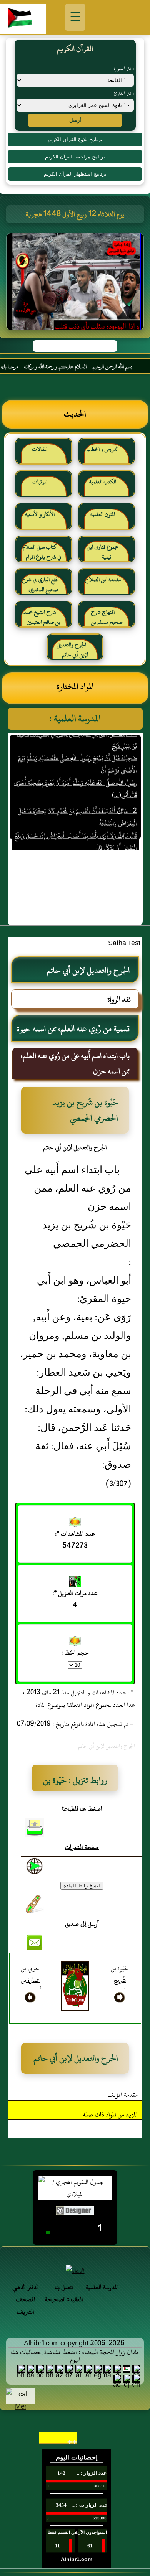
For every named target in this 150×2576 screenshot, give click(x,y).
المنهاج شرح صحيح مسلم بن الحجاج (107, 620)
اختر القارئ (124, 93)
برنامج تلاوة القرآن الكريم (75, 139)
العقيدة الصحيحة (64, 2299)
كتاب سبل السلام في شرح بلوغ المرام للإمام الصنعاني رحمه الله (43, 555)
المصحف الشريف (26, 2306)
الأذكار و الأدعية (40, 514)
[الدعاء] (75, 2271)
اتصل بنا (64, 2287)
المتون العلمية (103, 514)
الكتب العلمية (103, 482)
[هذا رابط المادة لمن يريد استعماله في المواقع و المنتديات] (35, 1904)
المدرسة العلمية (102, 2287)
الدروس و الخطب (102, 449)
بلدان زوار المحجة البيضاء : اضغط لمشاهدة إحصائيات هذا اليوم (74, 2356)
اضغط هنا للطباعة (82, 1809)
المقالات (40, 449)
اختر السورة (124, 68)
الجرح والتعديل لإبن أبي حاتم (72, 650)
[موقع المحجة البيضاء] (76, 284)
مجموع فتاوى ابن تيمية (102, 552)
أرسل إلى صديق (82, 1924)
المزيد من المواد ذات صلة (110, 2115)
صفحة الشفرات (82, 1847)
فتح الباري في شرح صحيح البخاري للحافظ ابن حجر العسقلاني (41, 588)
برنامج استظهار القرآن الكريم (75, 174)
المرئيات (40, 482)
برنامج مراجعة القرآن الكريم (75, 157)
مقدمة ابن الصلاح (103, 579)
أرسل (75, 120)
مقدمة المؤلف (122, 2095)
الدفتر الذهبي (26, 2287)
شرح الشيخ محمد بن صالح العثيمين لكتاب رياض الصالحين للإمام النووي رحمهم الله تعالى (43, 620)
